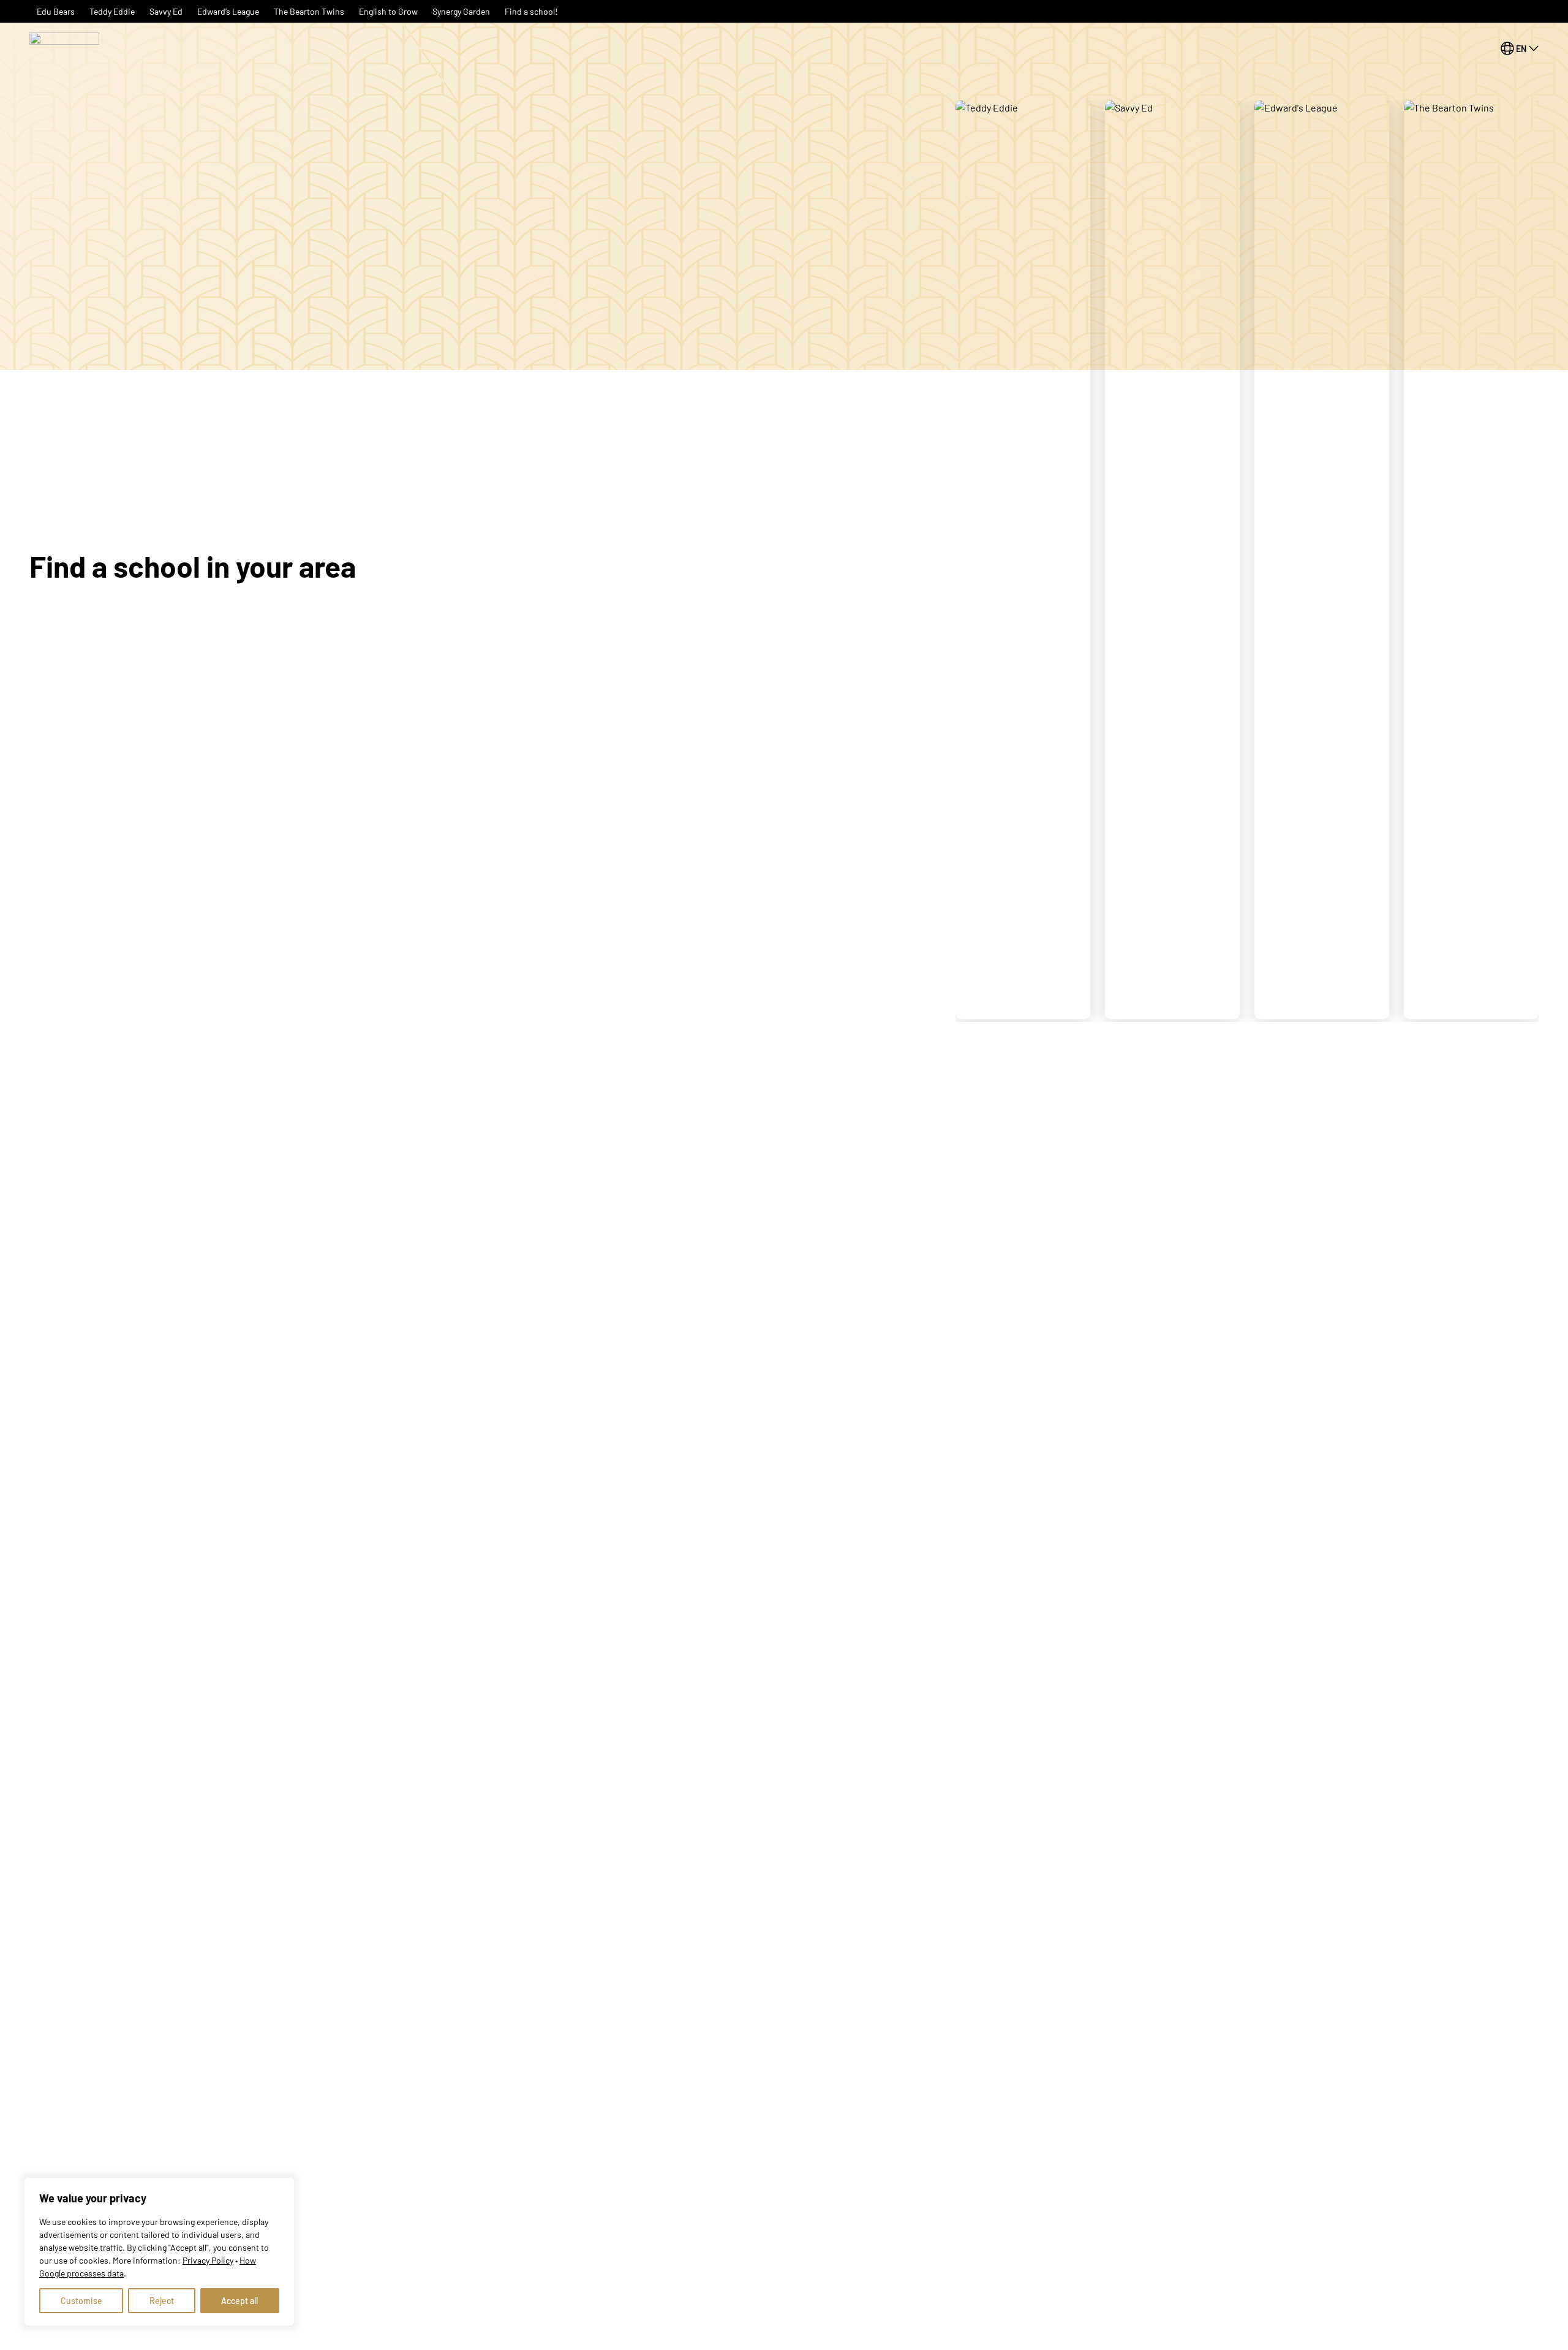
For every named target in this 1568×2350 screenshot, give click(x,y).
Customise (81, 2301)
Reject (162, 2301)
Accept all (239, 2301)
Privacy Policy (208, 2260)
